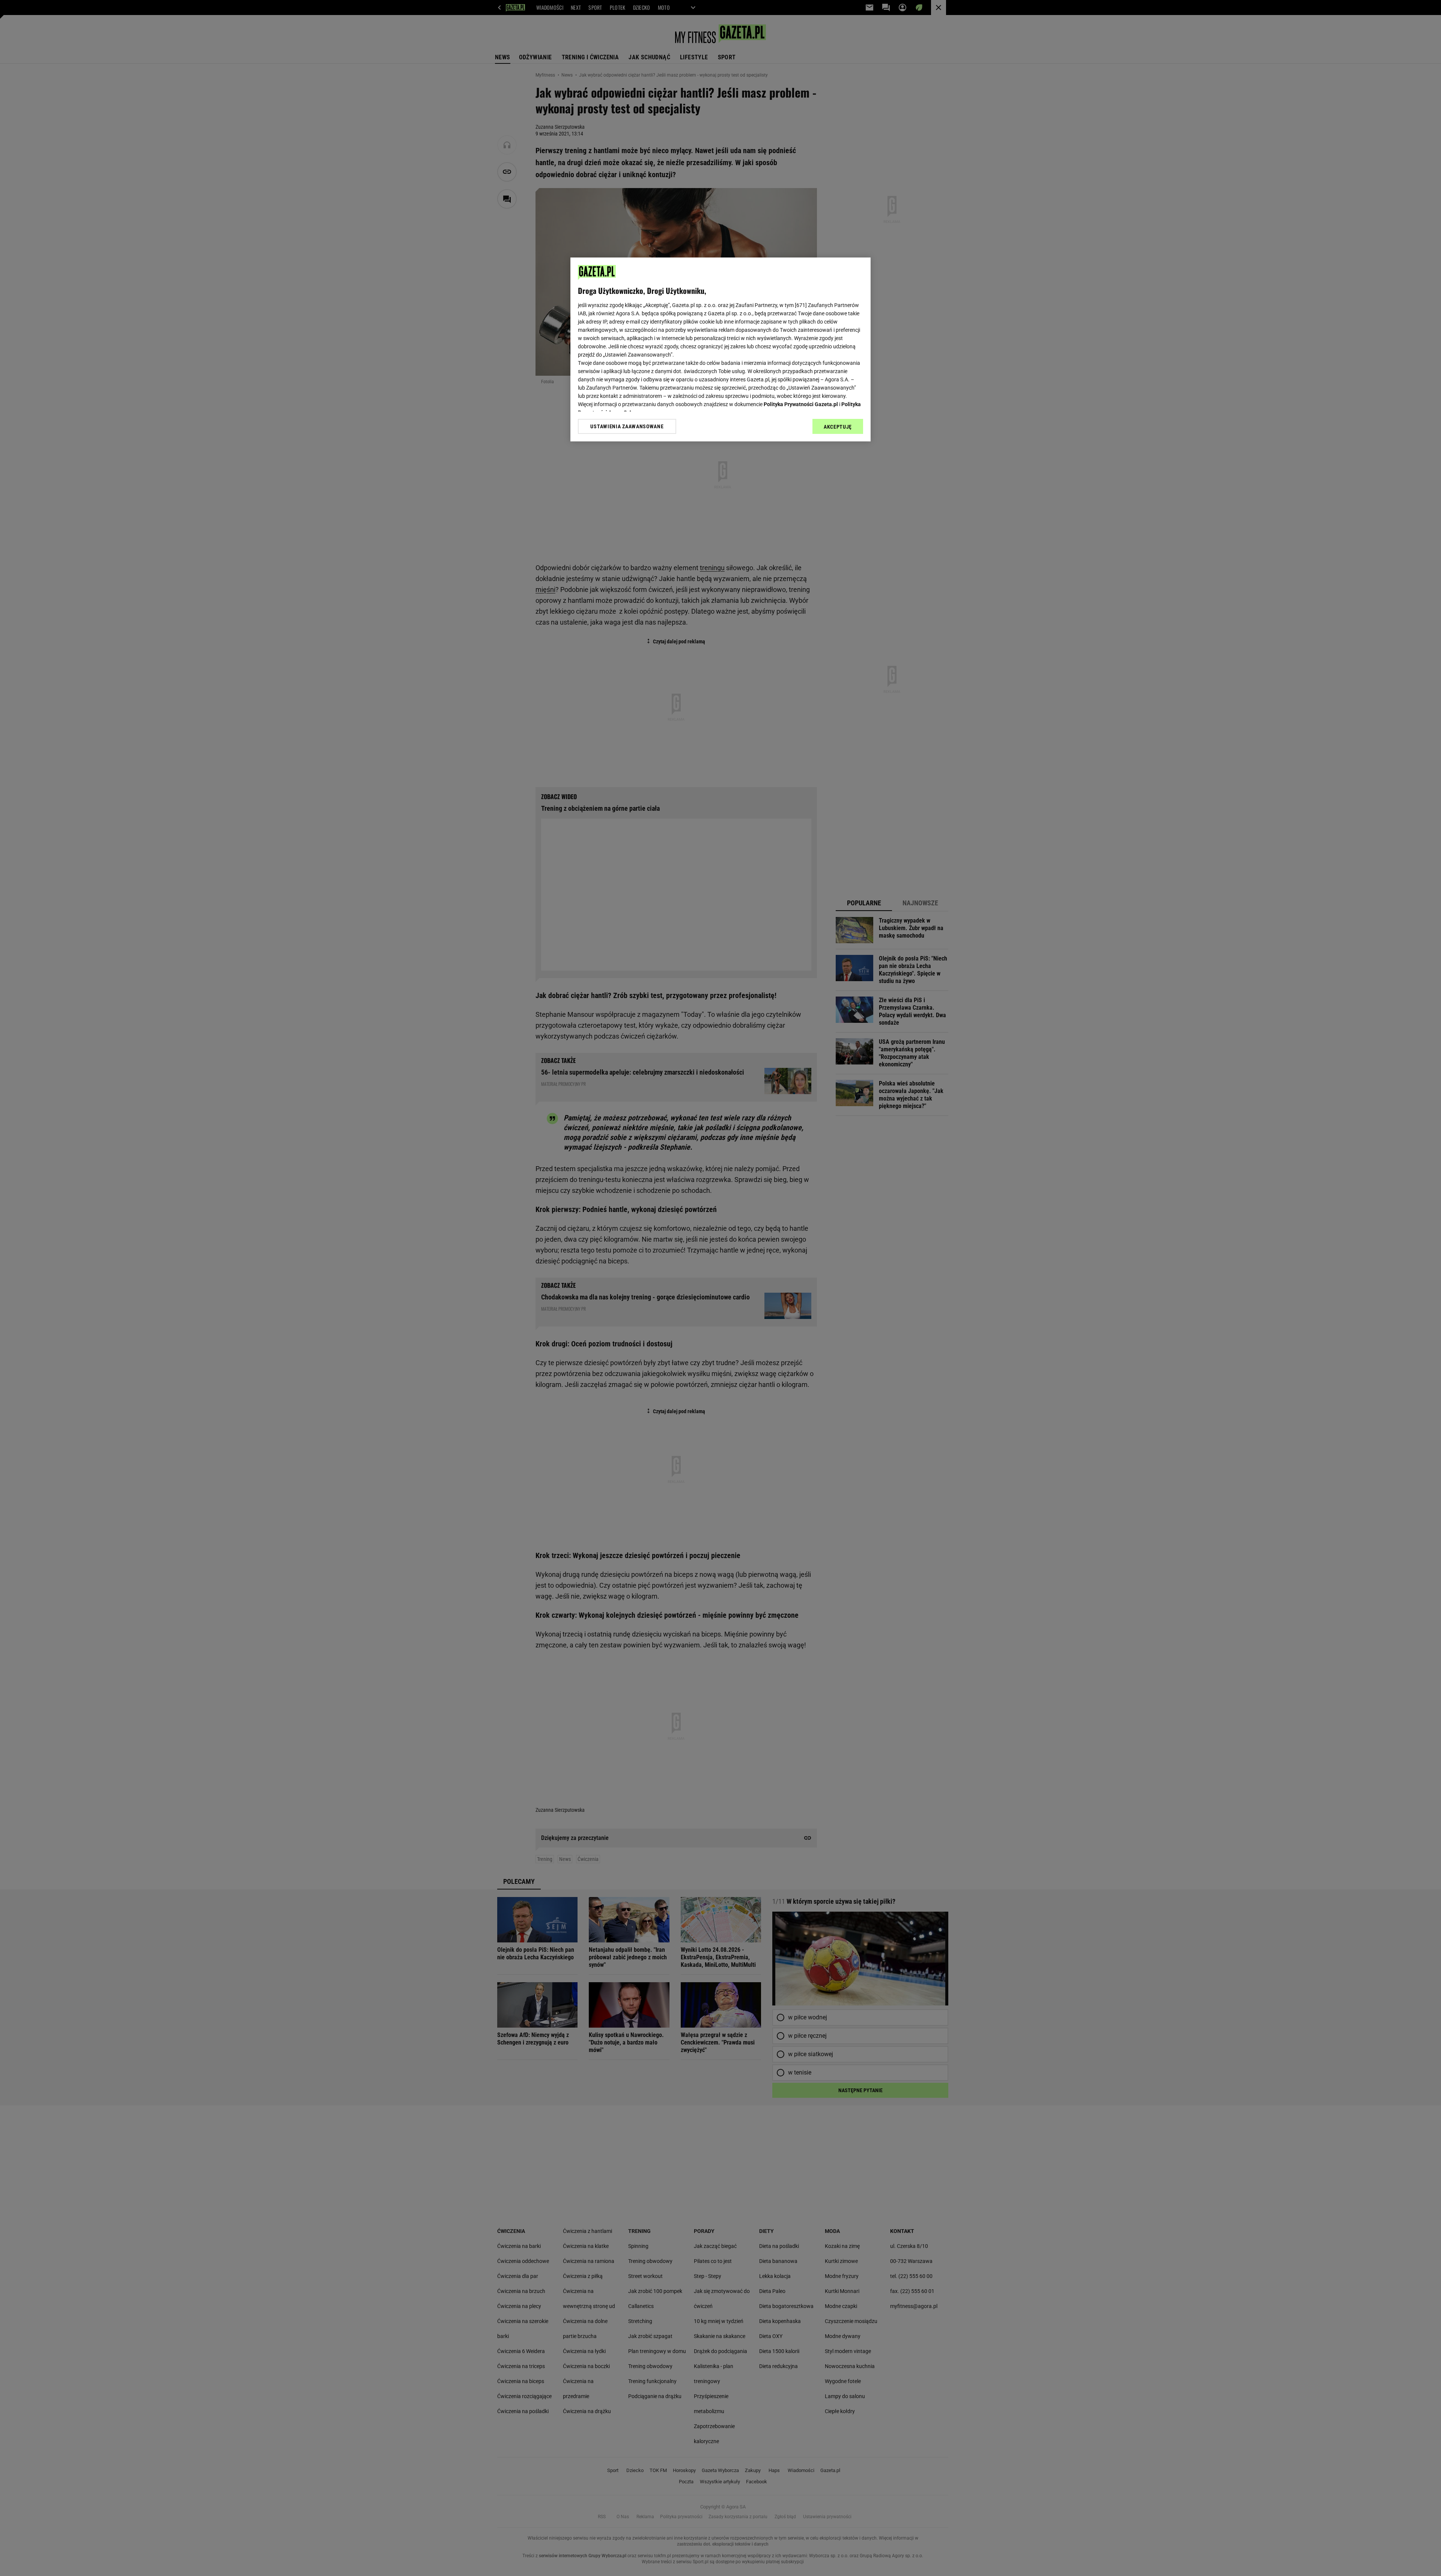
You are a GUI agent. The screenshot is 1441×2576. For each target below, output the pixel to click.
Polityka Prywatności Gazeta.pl (801, 404)
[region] (720, 349)
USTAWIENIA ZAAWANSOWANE (627, 426)
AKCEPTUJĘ (838, 427)
